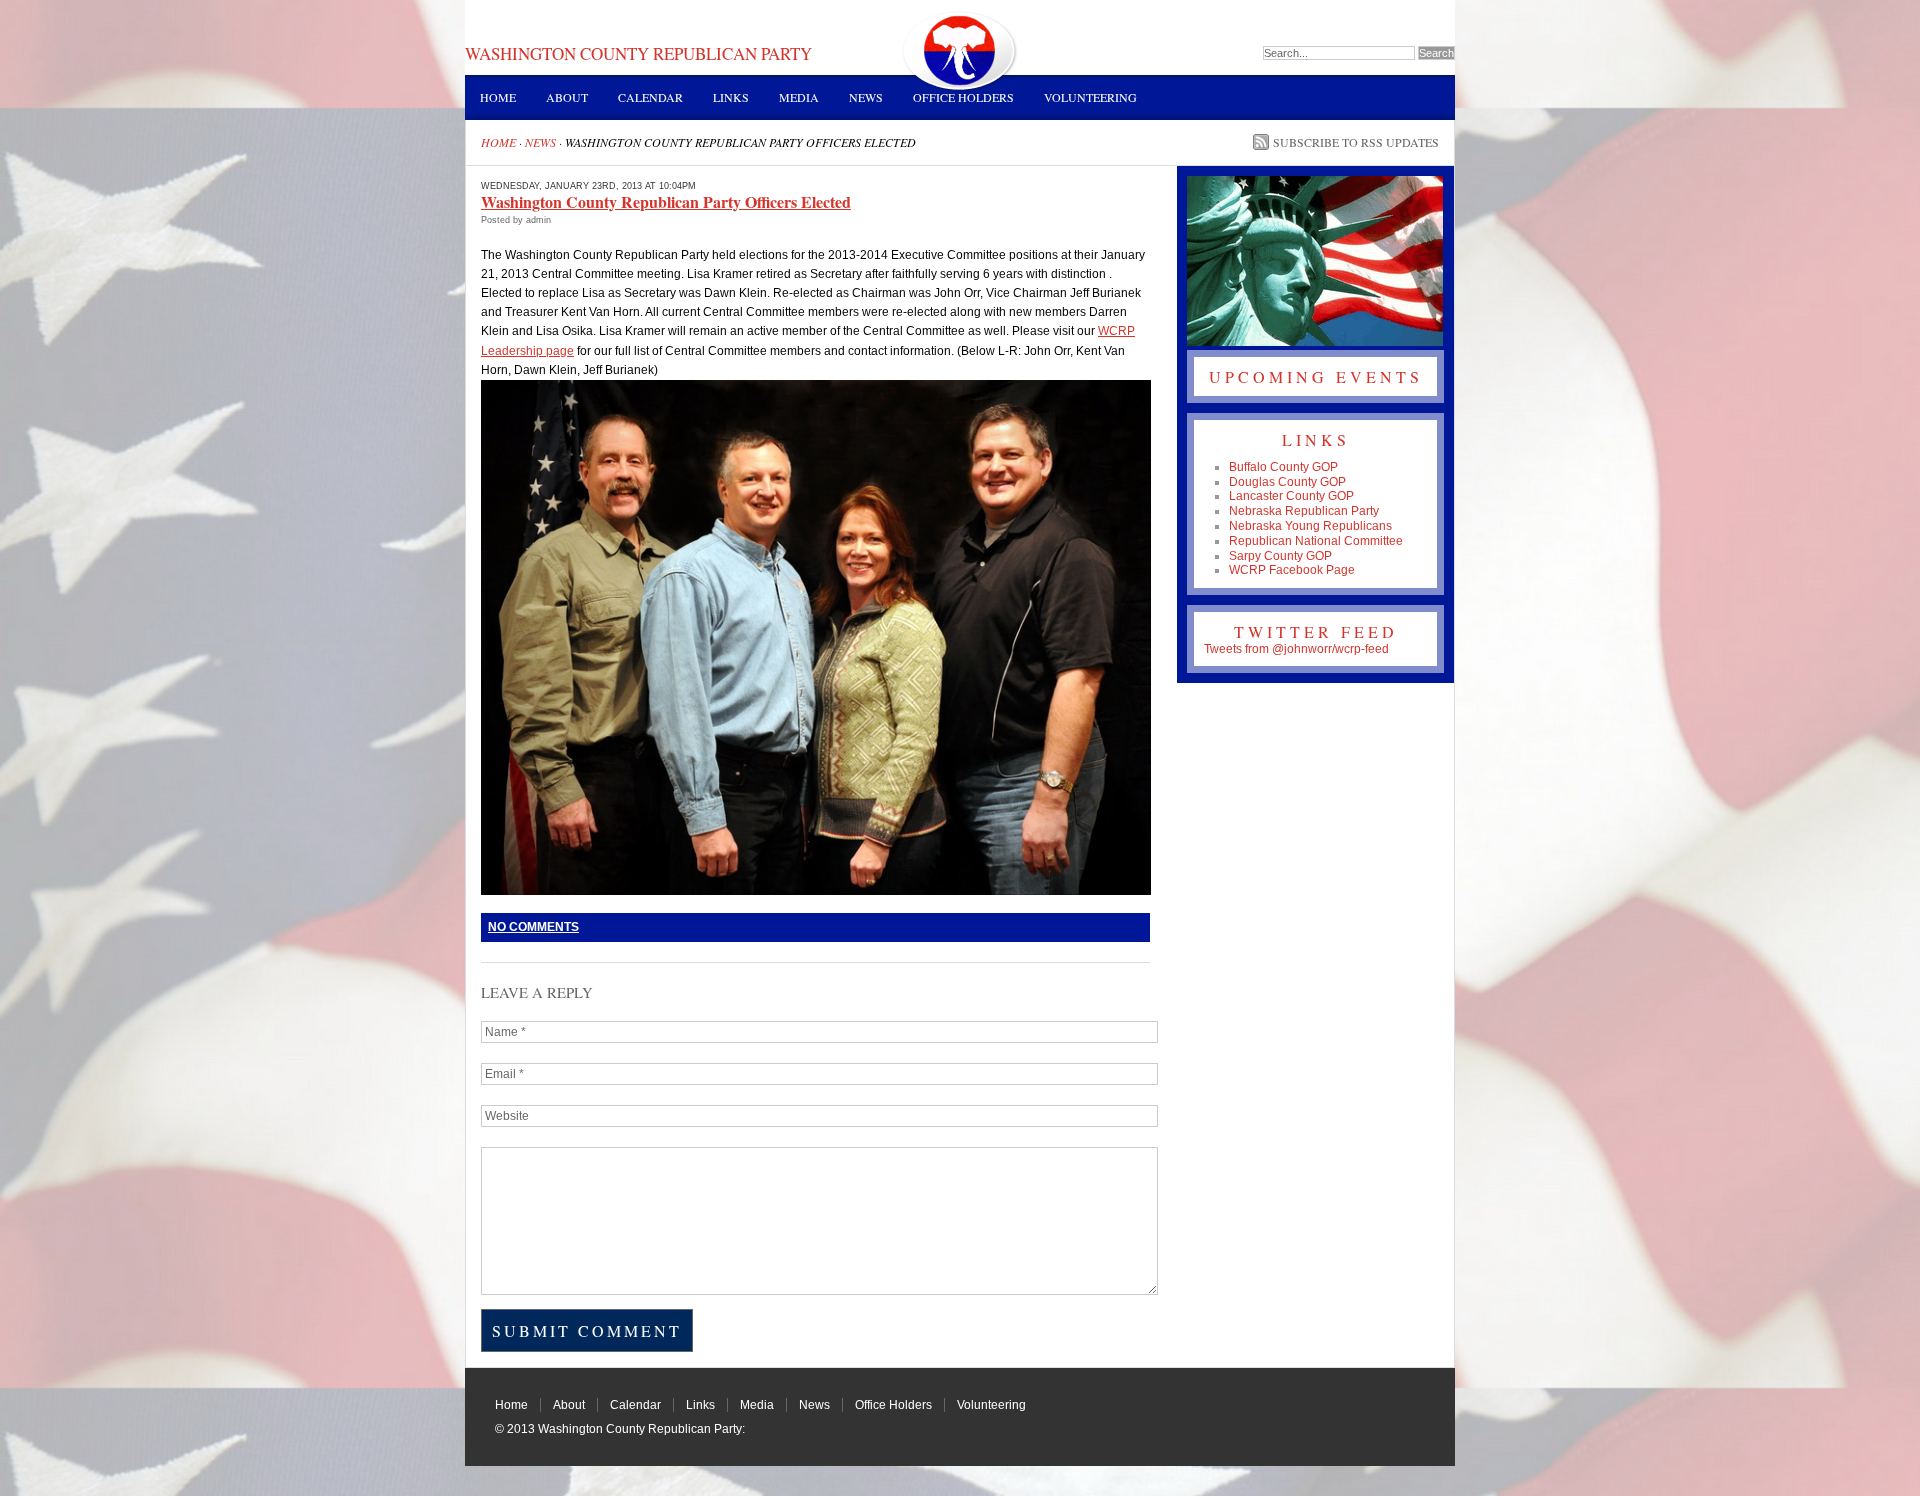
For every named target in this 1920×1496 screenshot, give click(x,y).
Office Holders (963, 97)
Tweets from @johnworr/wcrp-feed (1296, 649)
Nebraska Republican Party (1304, 511)
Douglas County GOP (1287, 482)
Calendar (650, 97)
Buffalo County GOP (1283, 467)
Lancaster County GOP (1291, 496)
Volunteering (1090, 97)
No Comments (533, 927)
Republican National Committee (1316, 541)
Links (731, 97)
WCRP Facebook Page (1292, 570)
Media (799, 97)
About (567, 97)
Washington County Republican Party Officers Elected (666, 201)
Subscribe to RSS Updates (1356, 142)
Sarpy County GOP (1280, 556)
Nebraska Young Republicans (1310, 526)
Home (498, 97)
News (866, 97)
